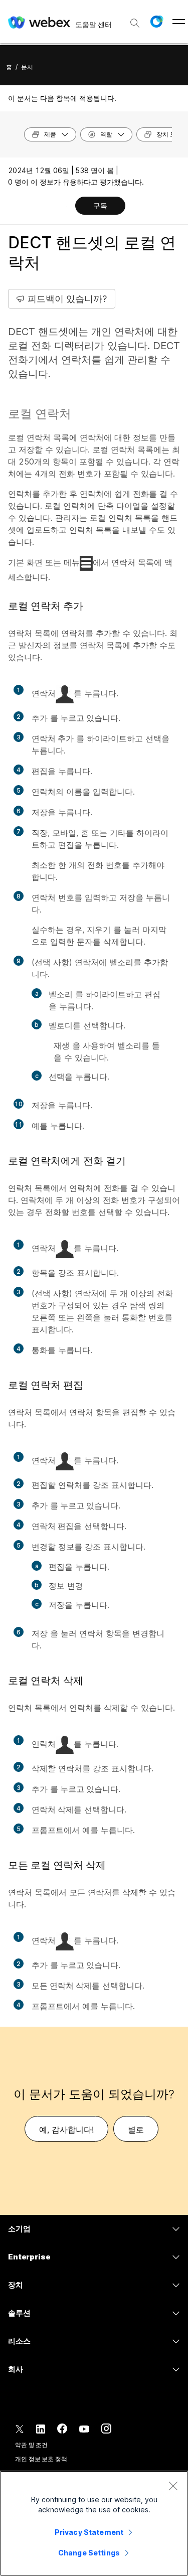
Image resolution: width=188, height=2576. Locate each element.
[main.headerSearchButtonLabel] (135, 20)
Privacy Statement (89, 2532)
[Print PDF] (67, 207)
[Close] (173, 2486)
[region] (94, 2523)
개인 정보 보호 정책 (41, 2459)
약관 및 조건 (31, 2445)
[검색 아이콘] (135, 23)
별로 (136, 2130)
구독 (100, 205)
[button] (156, 22)
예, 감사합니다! (66, 2130)
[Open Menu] (179, 22)
